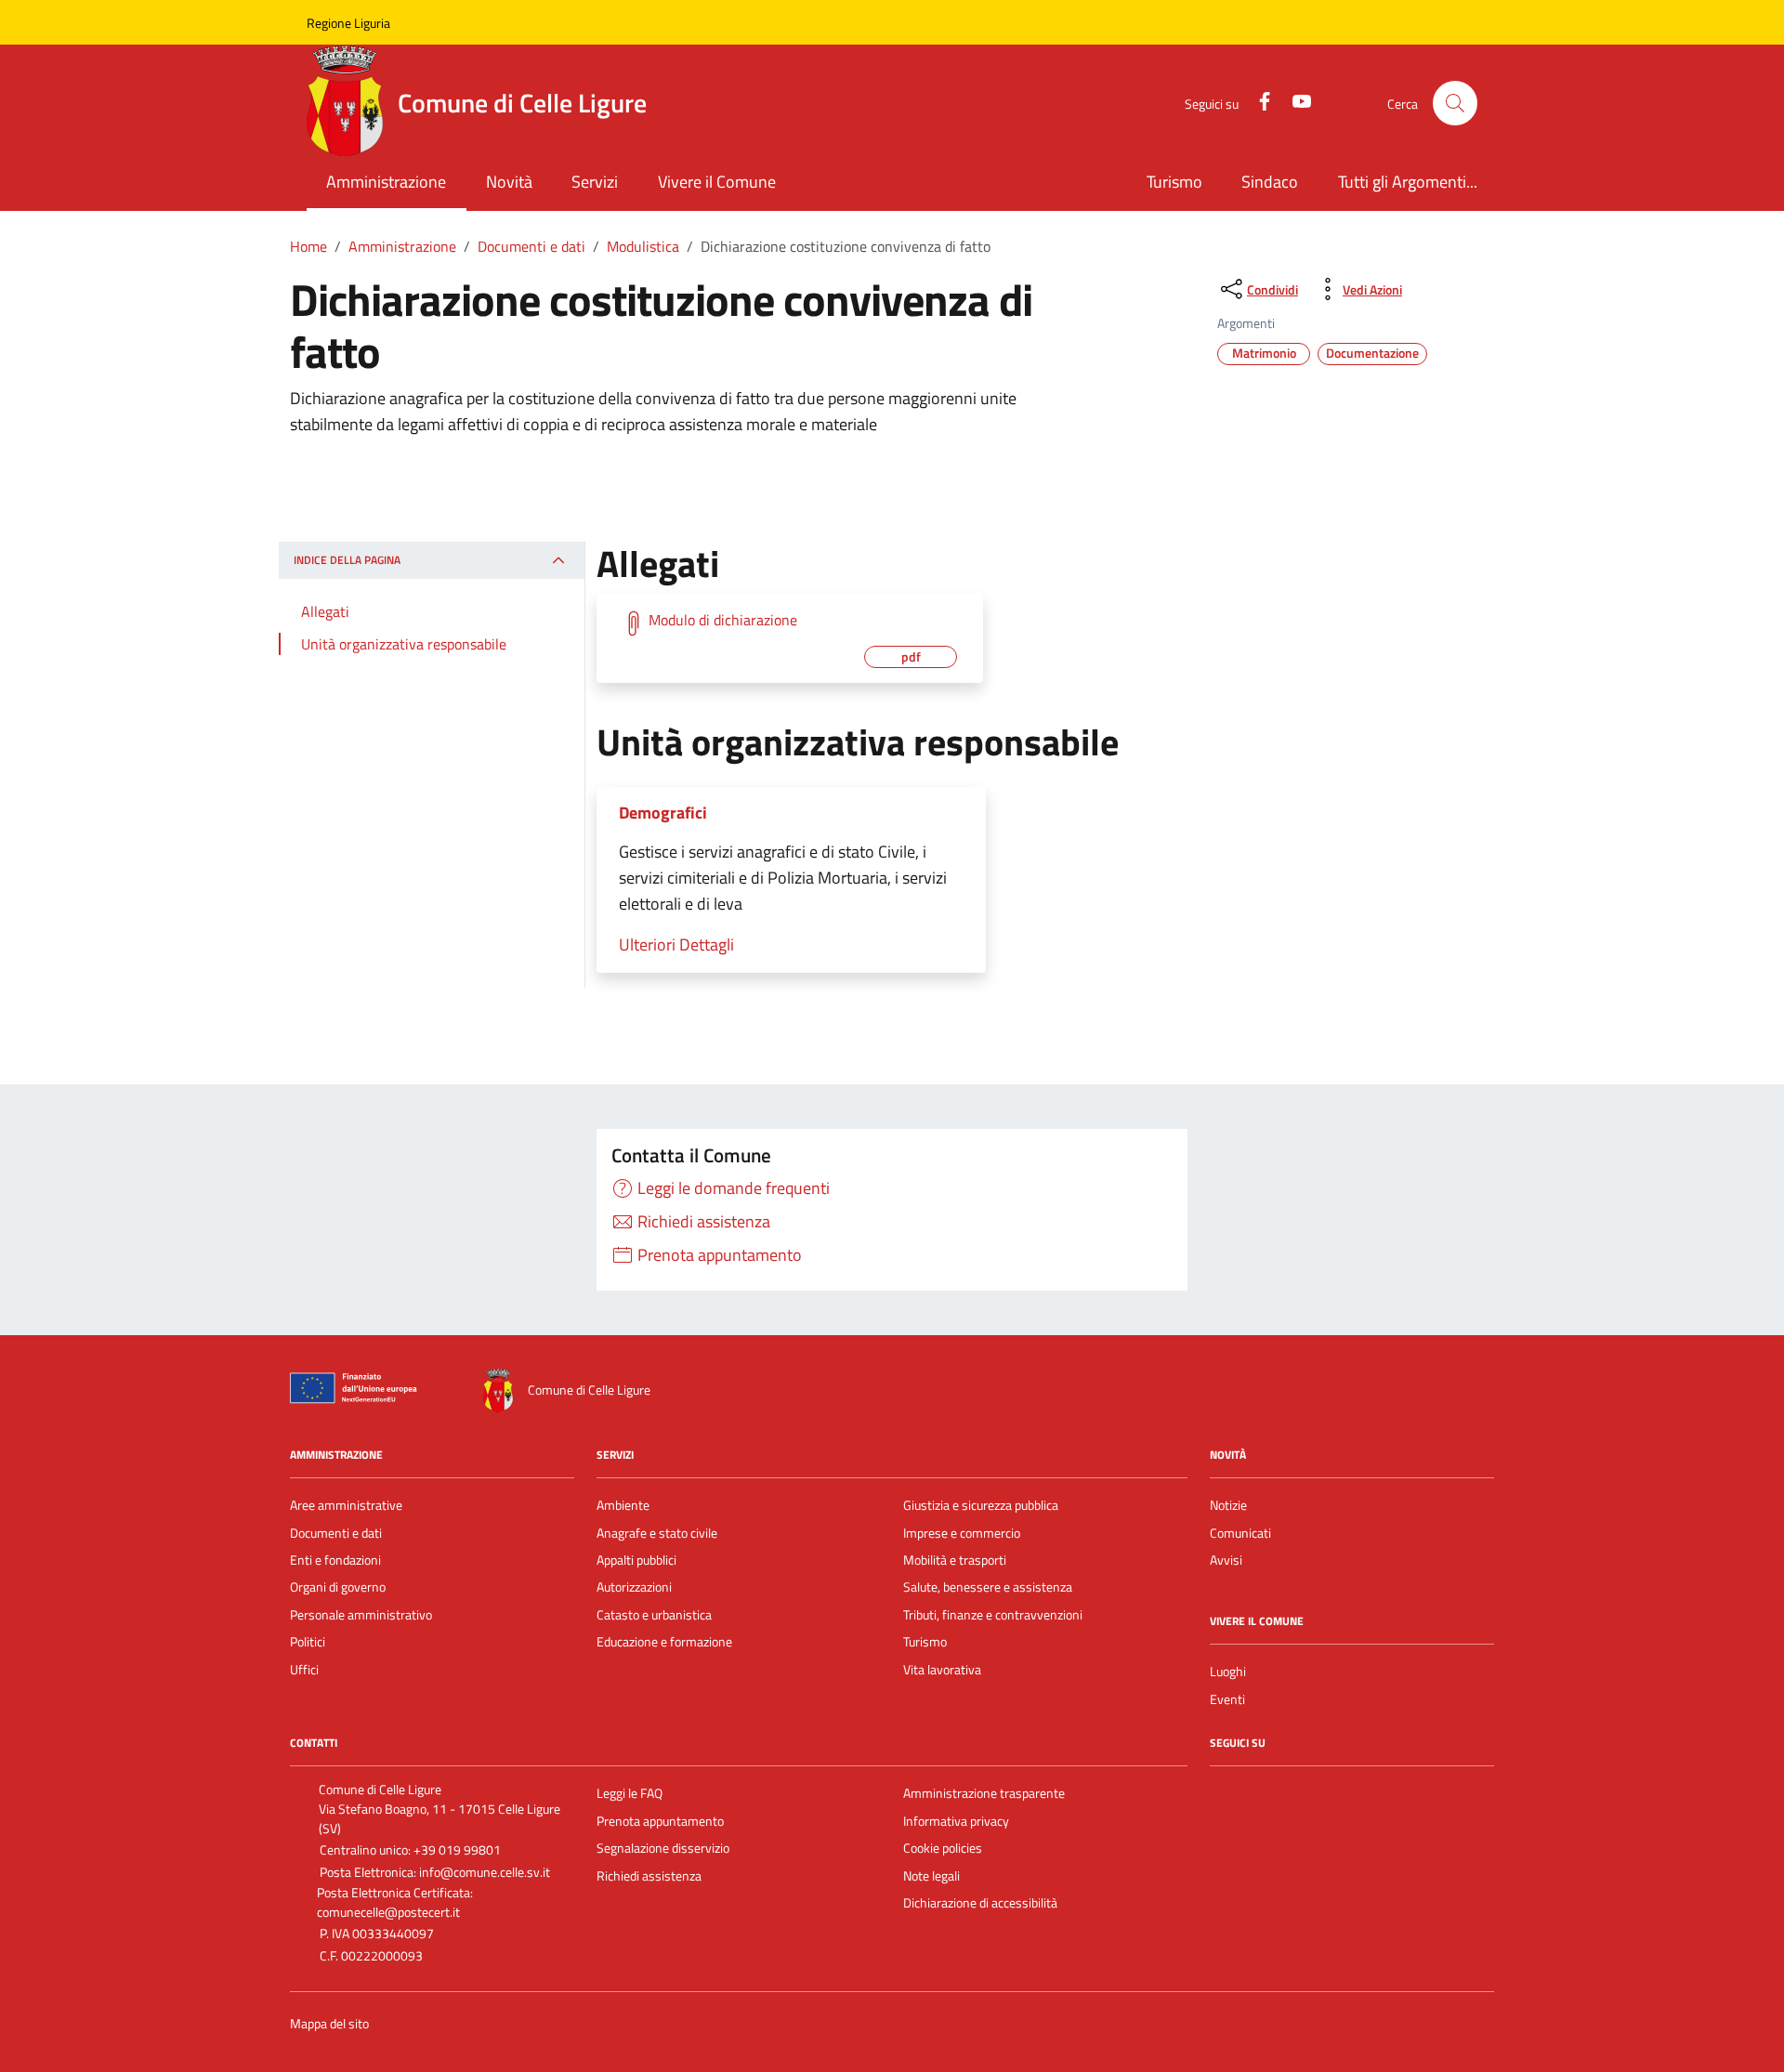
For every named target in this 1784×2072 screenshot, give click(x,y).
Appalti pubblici (636, 1560)
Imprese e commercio (962, 1533)
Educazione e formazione (664, 1642)
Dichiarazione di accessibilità (980, 1903)
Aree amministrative (346, 1505)
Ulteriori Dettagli (676, 944)
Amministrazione (386, 182)
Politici (308, 1642)
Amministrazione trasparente (984, 1793)
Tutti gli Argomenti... (1408, 182)
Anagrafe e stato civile (657, 1533)
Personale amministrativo (361, 1615)
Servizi (595, 182)
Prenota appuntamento (660, 1821)
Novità (509, 182)
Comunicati (1240, 1533)
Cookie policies (943, 1848)
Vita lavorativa (942, 1670)
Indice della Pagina (347, 561)
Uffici (304, 1670)
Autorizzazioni (634, 1587)
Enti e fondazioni (335, 1560)
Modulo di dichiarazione (723, 620)
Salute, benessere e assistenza (988, 1587)
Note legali (931, 1876)
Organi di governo (338, 1587)
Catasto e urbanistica (654, 1615)
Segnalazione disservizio (663, 1848)
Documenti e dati (336, 1533)
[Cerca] (1455, 103)
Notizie (1228, 1505)
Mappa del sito (329, 2024)
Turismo (1174, 182)
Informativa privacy (956, 1821)
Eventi (1227, 1699)
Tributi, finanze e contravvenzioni (993, 1615)
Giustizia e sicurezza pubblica (981, 1505)
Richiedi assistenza (649, 1876)
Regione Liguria (348, 23)
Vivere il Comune (717, 182)
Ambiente (623, 1505)
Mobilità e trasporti (955, 1560)
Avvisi (1226, 1560)
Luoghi (1228, 1672)
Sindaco (1270, 182)
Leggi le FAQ (630, 1793)
